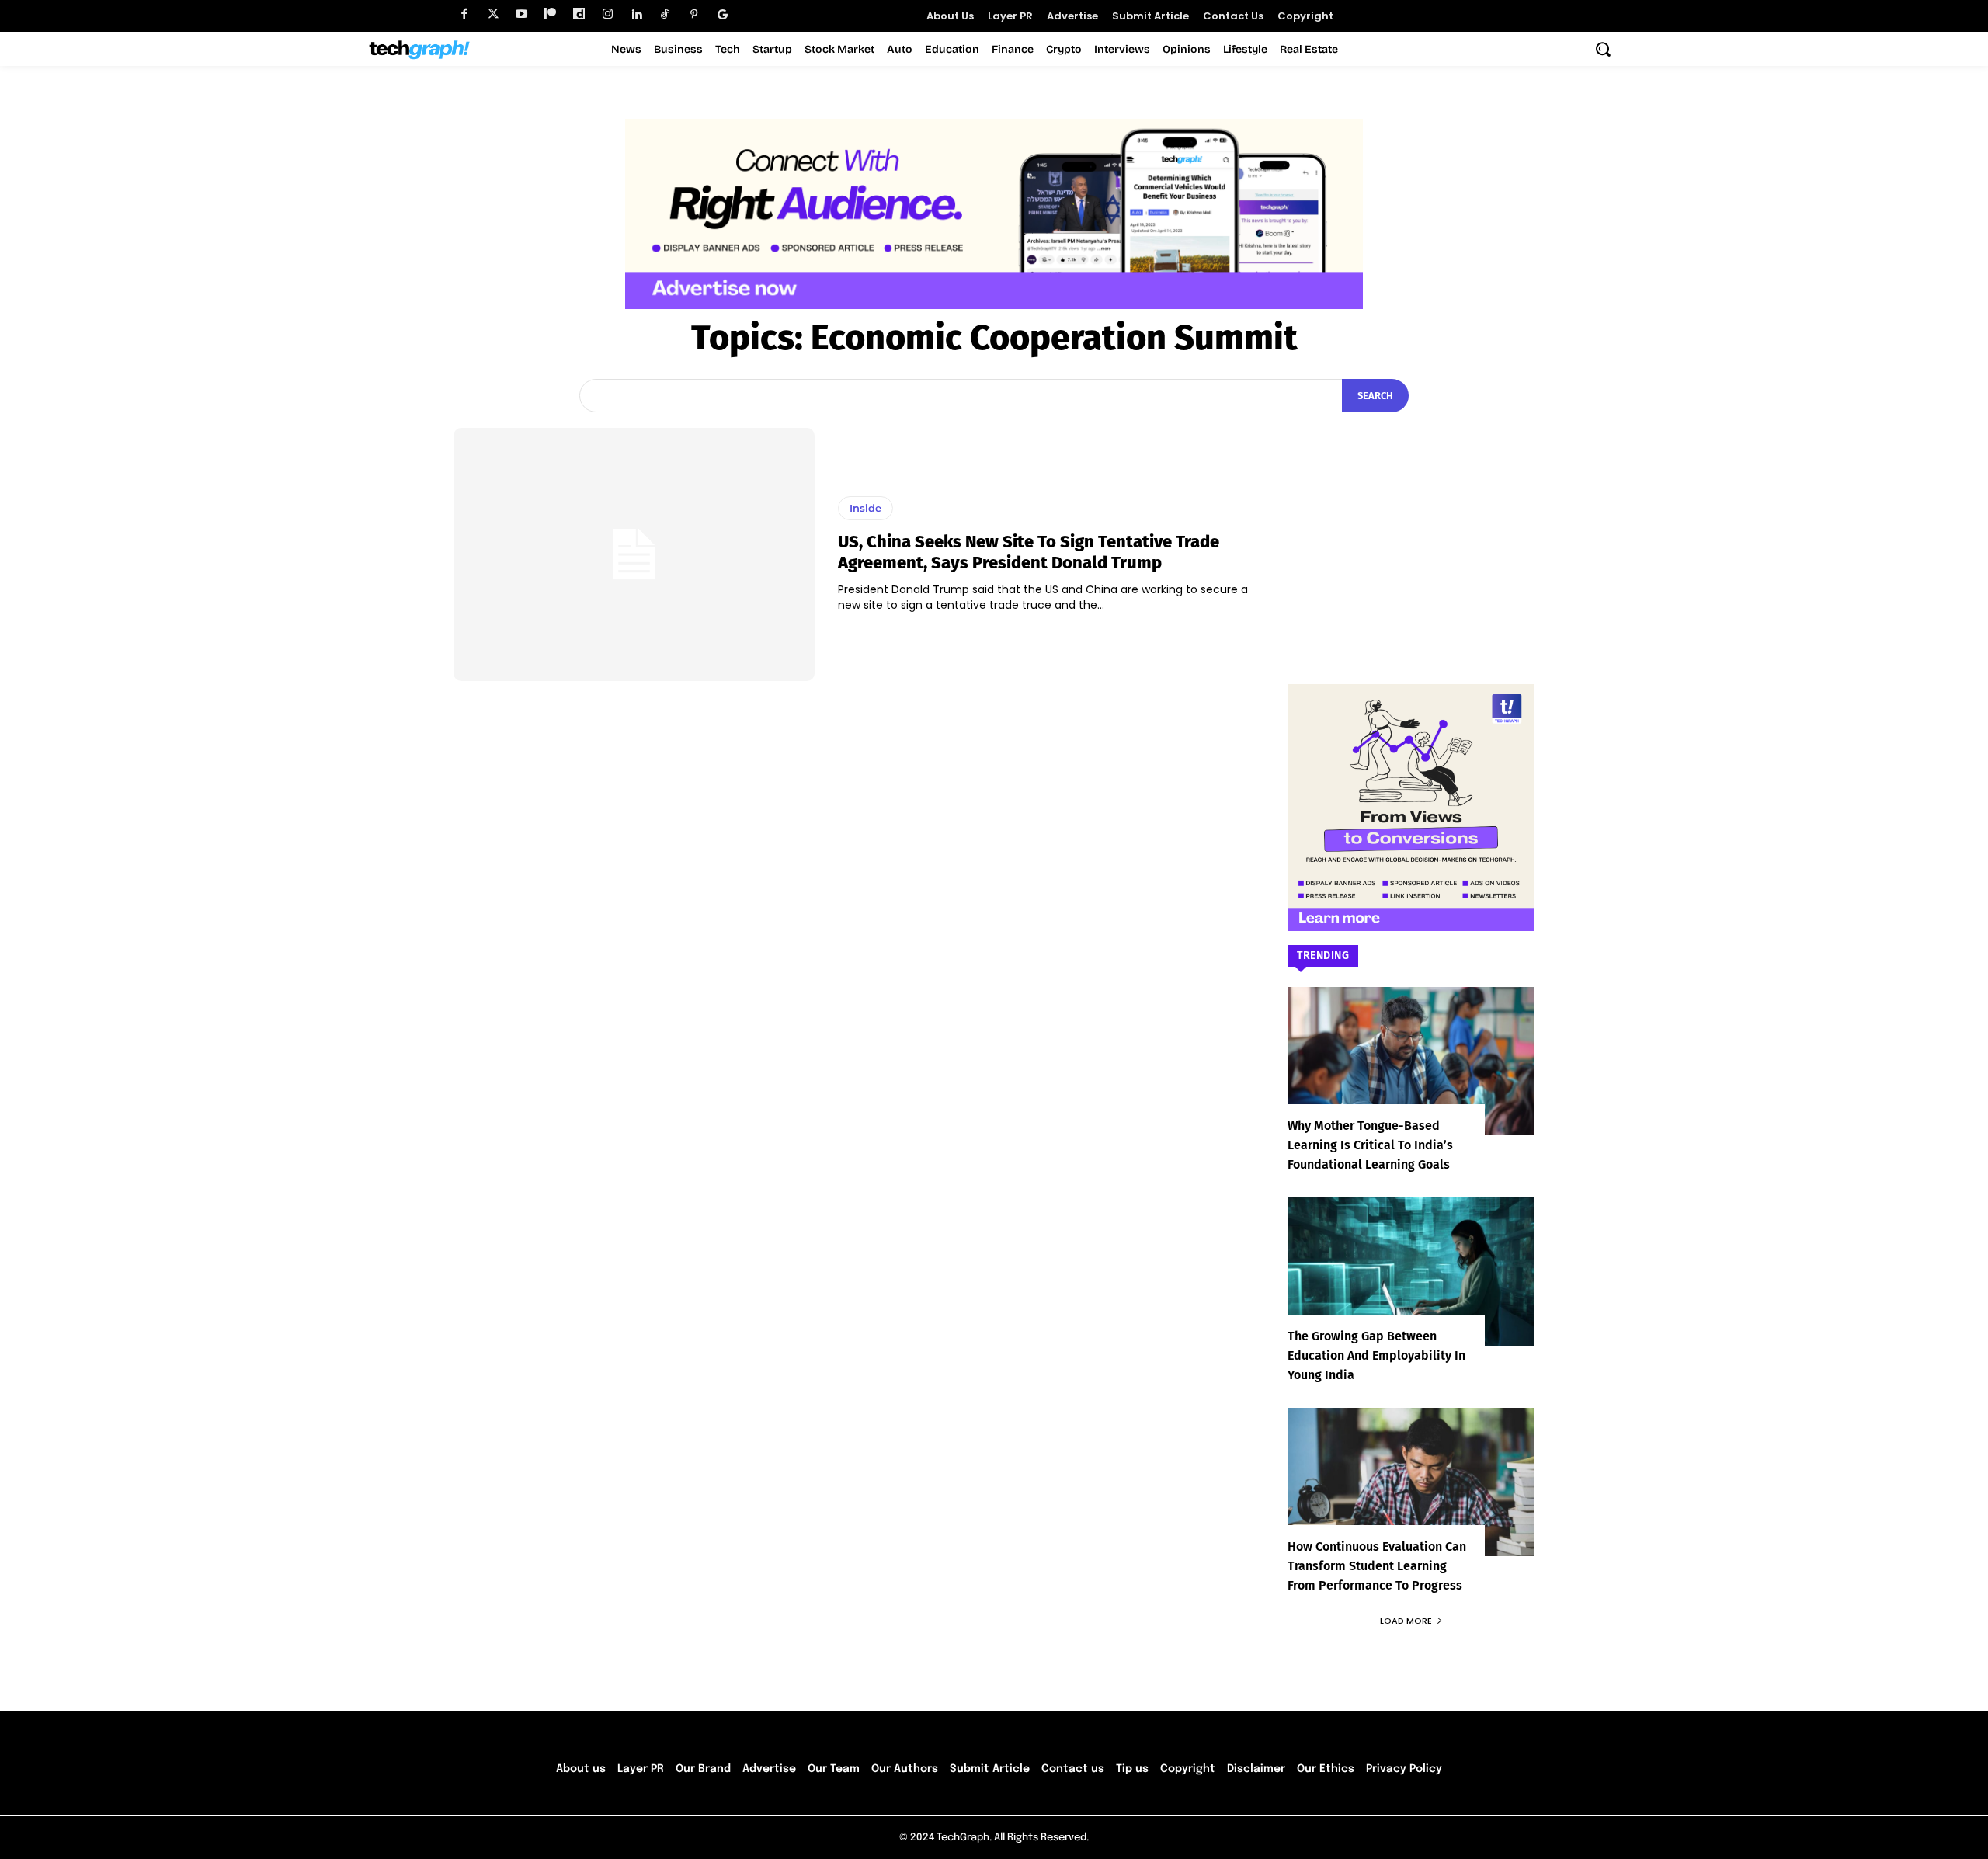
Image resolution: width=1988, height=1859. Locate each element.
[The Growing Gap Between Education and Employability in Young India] (1411, 1272)
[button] (1603, 49)
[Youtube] (521, 14)
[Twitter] (493, 14)
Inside (865, 508)
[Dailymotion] (579, 14)
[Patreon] (550, 14)
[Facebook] (464, 14)
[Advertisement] (1411, 525)
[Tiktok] (665, 14)
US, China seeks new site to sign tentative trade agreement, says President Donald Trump (1029, 552)
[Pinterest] (694, 14)
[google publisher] (723, 14)
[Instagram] (608, 14)
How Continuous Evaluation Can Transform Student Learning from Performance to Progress (1377, 1566)
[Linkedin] (636, 14)
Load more (1406, 1621)
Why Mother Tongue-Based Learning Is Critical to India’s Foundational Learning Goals (1370, 1145)
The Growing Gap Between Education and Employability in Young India (1376, 1355)
